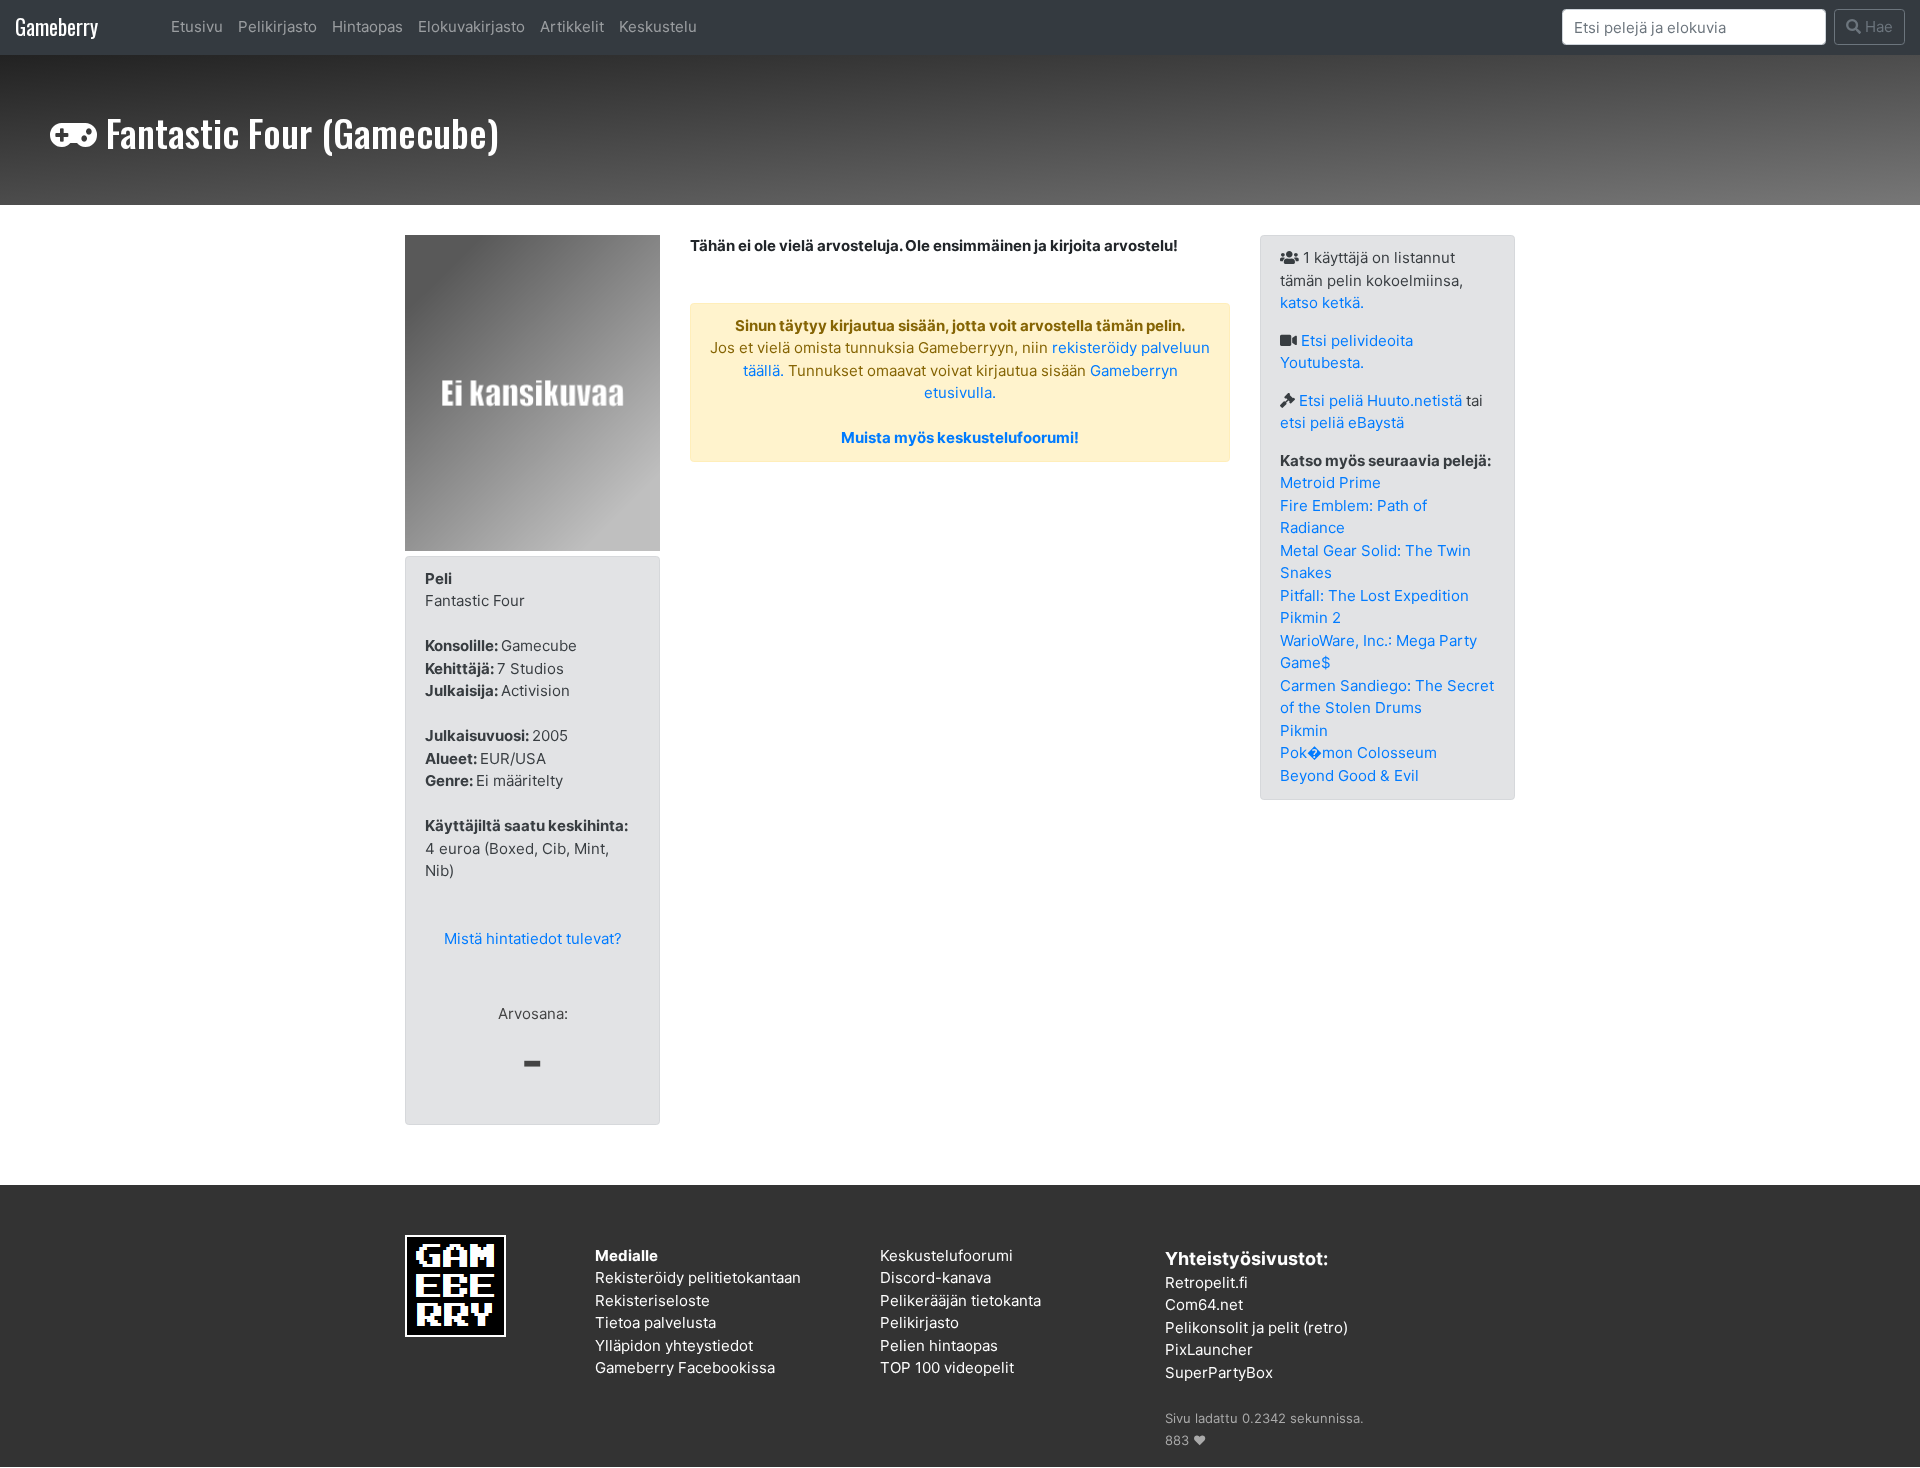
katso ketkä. (1322, 302)
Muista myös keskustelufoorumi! (960, 437)
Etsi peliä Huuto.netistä (1380, 400)
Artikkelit (572, 26)
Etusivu (197, 26)
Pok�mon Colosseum (1358, 752)
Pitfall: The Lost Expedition (1374, 595)
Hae (1877, 26)
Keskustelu (658, 26)
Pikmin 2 (1310, 617)
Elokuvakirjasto (471, 26)
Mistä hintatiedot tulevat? (533, 938)
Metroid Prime (1330, 482)
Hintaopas (367, 26)
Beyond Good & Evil (1349, 775)
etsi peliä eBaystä (1342, 422)
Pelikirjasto (277, 26)
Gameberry (56, 26)
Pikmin (1304, 730)
